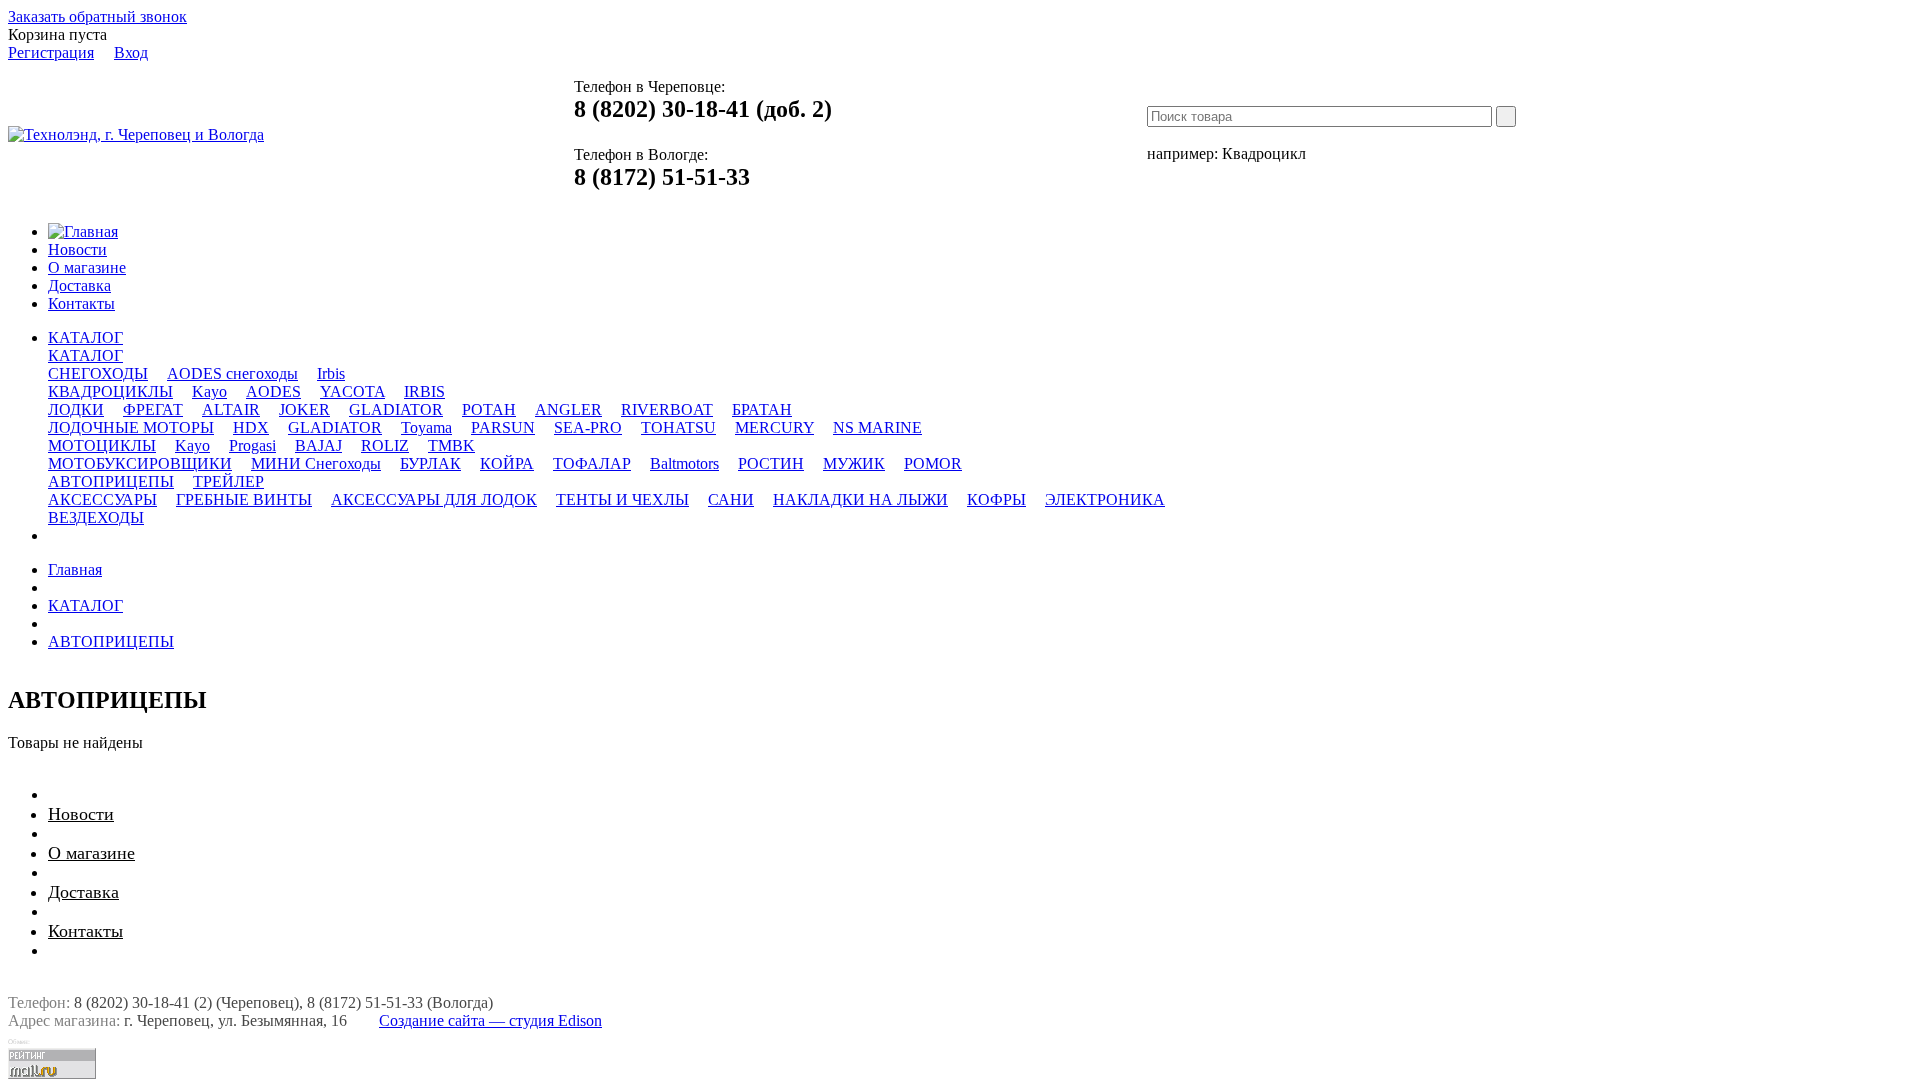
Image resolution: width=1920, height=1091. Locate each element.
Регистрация (51, 52)
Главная (75, 569)
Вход (131, 52)
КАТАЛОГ (85, 355)
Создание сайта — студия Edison (490, 1020)
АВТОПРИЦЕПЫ (111, 641)
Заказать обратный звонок (97, 16)
